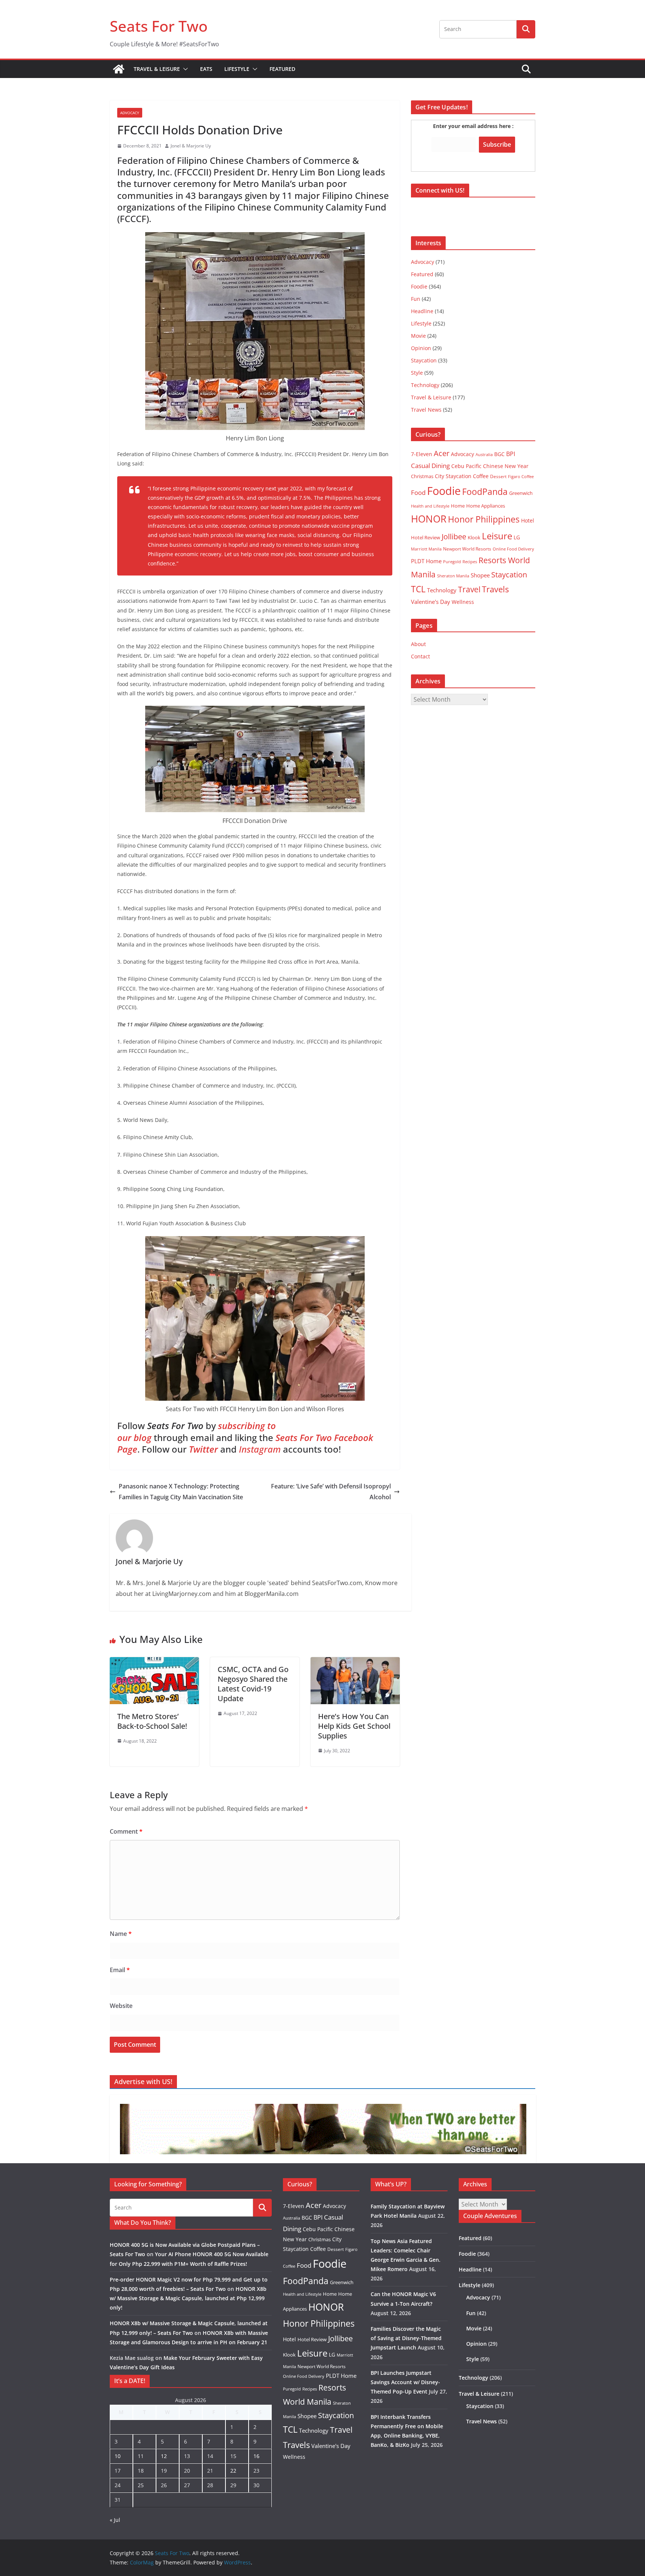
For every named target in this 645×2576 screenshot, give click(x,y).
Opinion (421, 348)
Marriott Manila (426, 549)
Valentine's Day (431, 602)
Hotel (528, 520)
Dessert (498, 476)
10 (118, 2456)
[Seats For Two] (119, 69)
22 (233, 2471)
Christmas (422, 476)
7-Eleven (422, 454)
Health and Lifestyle (430, 506)
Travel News (426, 410)
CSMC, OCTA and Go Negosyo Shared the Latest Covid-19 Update (253, 1684)
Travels (495, 589)
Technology (425, 385)
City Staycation (453, 476)
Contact (420, 656)
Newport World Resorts (467, 549)
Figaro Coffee (521, 477)
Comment (126, 1831)
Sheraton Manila (453, 576)
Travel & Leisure (157, 69)
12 (164, 2456)
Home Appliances (486, 506)
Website (121, 2006)
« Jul (115, 2520)
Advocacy (130, 113)
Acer (442, 453)
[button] (184, 69)
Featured (282, 69)
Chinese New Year (506, 466)
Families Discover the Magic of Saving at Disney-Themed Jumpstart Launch (406, 2338)
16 (256, 2456)
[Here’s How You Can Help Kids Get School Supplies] (355, 1662)
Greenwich (521, 493)
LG (517, 537)
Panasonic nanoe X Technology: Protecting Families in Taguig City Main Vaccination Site (181, 1492)
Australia (484, 454)
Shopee (480, 575)
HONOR (429, 519)
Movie (418, 336)
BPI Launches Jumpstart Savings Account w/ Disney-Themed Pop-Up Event (405, 2382)
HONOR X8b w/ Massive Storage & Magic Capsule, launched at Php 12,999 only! (188, 2298)
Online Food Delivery (513, 549)
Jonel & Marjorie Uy (191, 146)
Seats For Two (159, 26)
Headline (422, 311)
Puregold (452, 562)
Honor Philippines (484, 519)
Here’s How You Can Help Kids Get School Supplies (354, 1726)
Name (121, 1934)
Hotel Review (426, 537)
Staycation (424, 360)
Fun (416, 299)
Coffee (481, 476)
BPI (511, 454)
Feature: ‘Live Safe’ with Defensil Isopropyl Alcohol (331, 1492)
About (418, 644)
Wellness (463, 602)
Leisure (497, 536)
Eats (206, 69)
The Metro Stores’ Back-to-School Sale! (152, 1721)
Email (120, 1970)
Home (458, 506)
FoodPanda (485, 492)
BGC (499, 454)
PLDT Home (426, 561)
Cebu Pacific (466, 466)
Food (418, 492)
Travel (469, 589)
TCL (418, 589)
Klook (474, 537)
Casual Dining (430, 466)
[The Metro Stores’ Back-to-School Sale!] (154, 1662)
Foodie (419, 286)
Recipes (470, 562)
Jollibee (454, 536)
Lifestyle (237, 69)
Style (417, 373)
